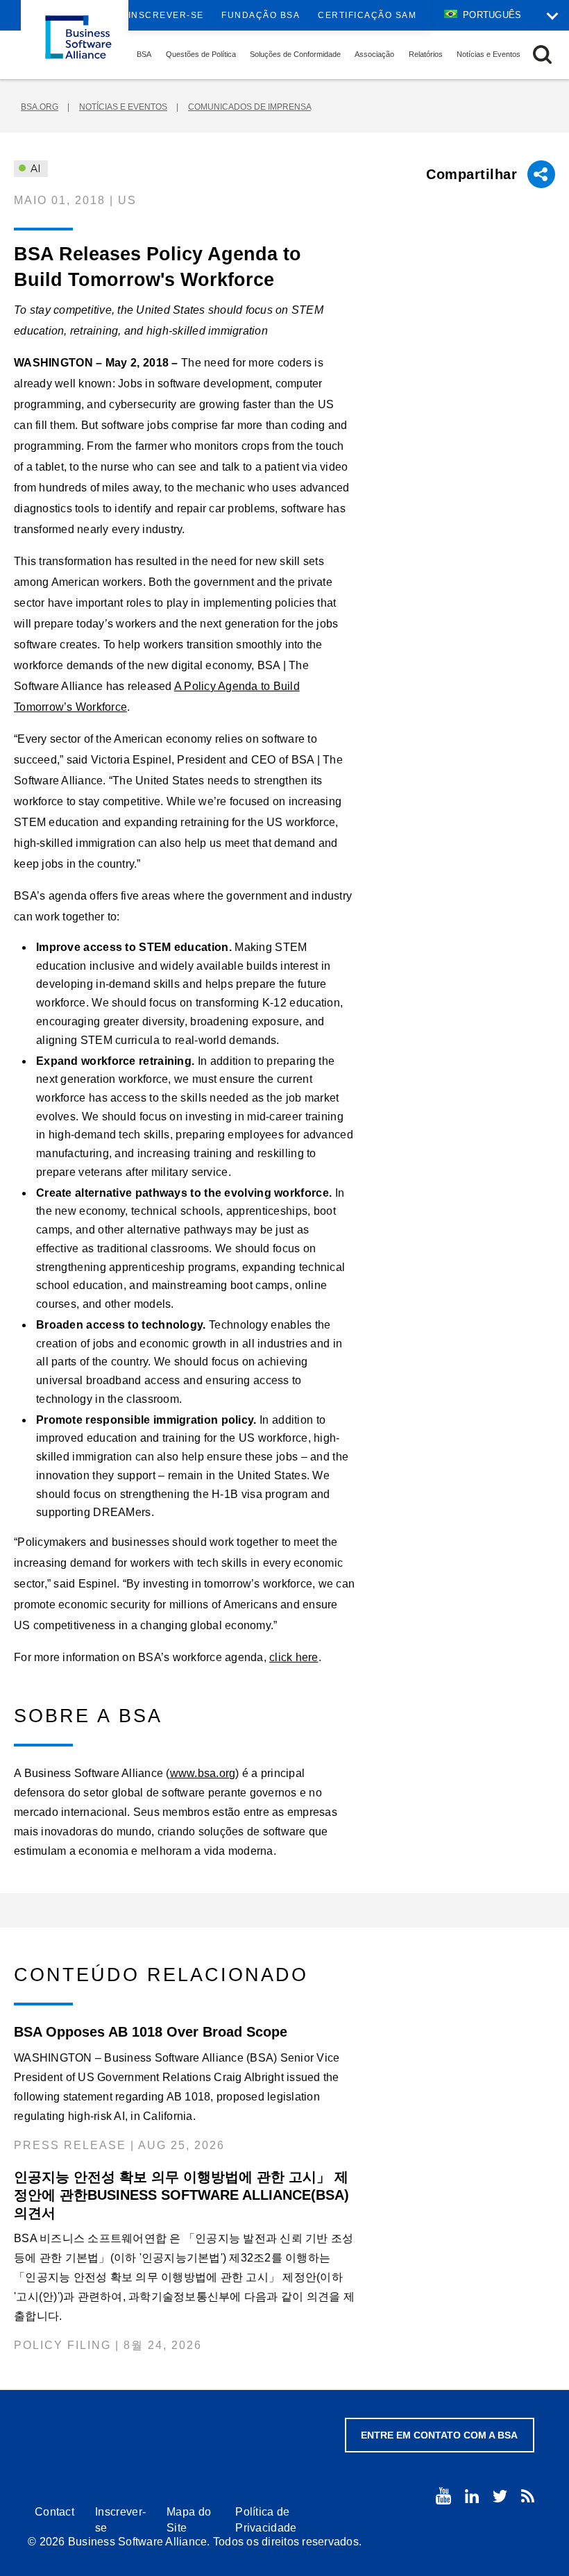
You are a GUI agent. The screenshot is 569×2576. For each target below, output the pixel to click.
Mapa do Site (189, 2520)
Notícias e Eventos (489, 54)
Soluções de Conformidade (295, 54)
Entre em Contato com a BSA (439, 2435)
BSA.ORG (40, 107)
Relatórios (426, 54)
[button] (542, 54)
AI (34, 169)
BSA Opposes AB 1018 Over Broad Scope (151, 2032)
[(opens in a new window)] (443, 2496)
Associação (374, 54)
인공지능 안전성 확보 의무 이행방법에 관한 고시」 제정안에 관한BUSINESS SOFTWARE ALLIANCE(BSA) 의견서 (181, 2195)
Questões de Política (201, 54)
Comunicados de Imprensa (249, 107)
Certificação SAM (367, 15)
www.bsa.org (203, 1773)
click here (294, 1657)
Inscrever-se (166, 15)
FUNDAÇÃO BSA (261, 15)
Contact (54, 2512)
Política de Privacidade (266, 2520)
